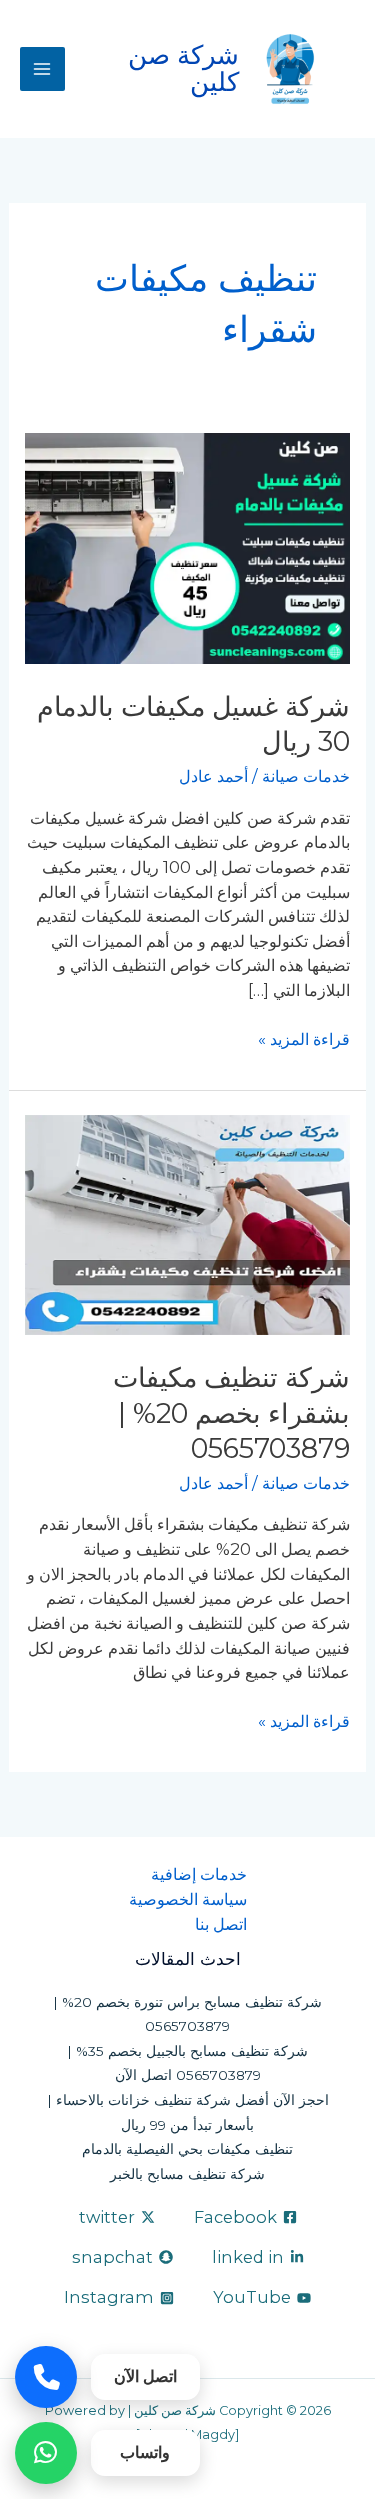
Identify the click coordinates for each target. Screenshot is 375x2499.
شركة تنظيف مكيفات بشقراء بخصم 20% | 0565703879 (231, 1413)
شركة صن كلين (183, 67)
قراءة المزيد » (304, 1038)
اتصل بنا (221, 1924)
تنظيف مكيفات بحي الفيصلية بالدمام (187, 2149)
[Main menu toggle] (42, 69)
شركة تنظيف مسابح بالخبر (187, 2174)
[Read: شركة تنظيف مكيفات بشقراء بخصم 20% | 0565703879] (187, 1224)
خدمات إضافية (199, 1874)
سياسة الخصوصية (188, 1899)
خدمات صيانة (306, 776)
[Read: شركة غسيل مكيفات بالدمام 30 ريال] (187, 547)
